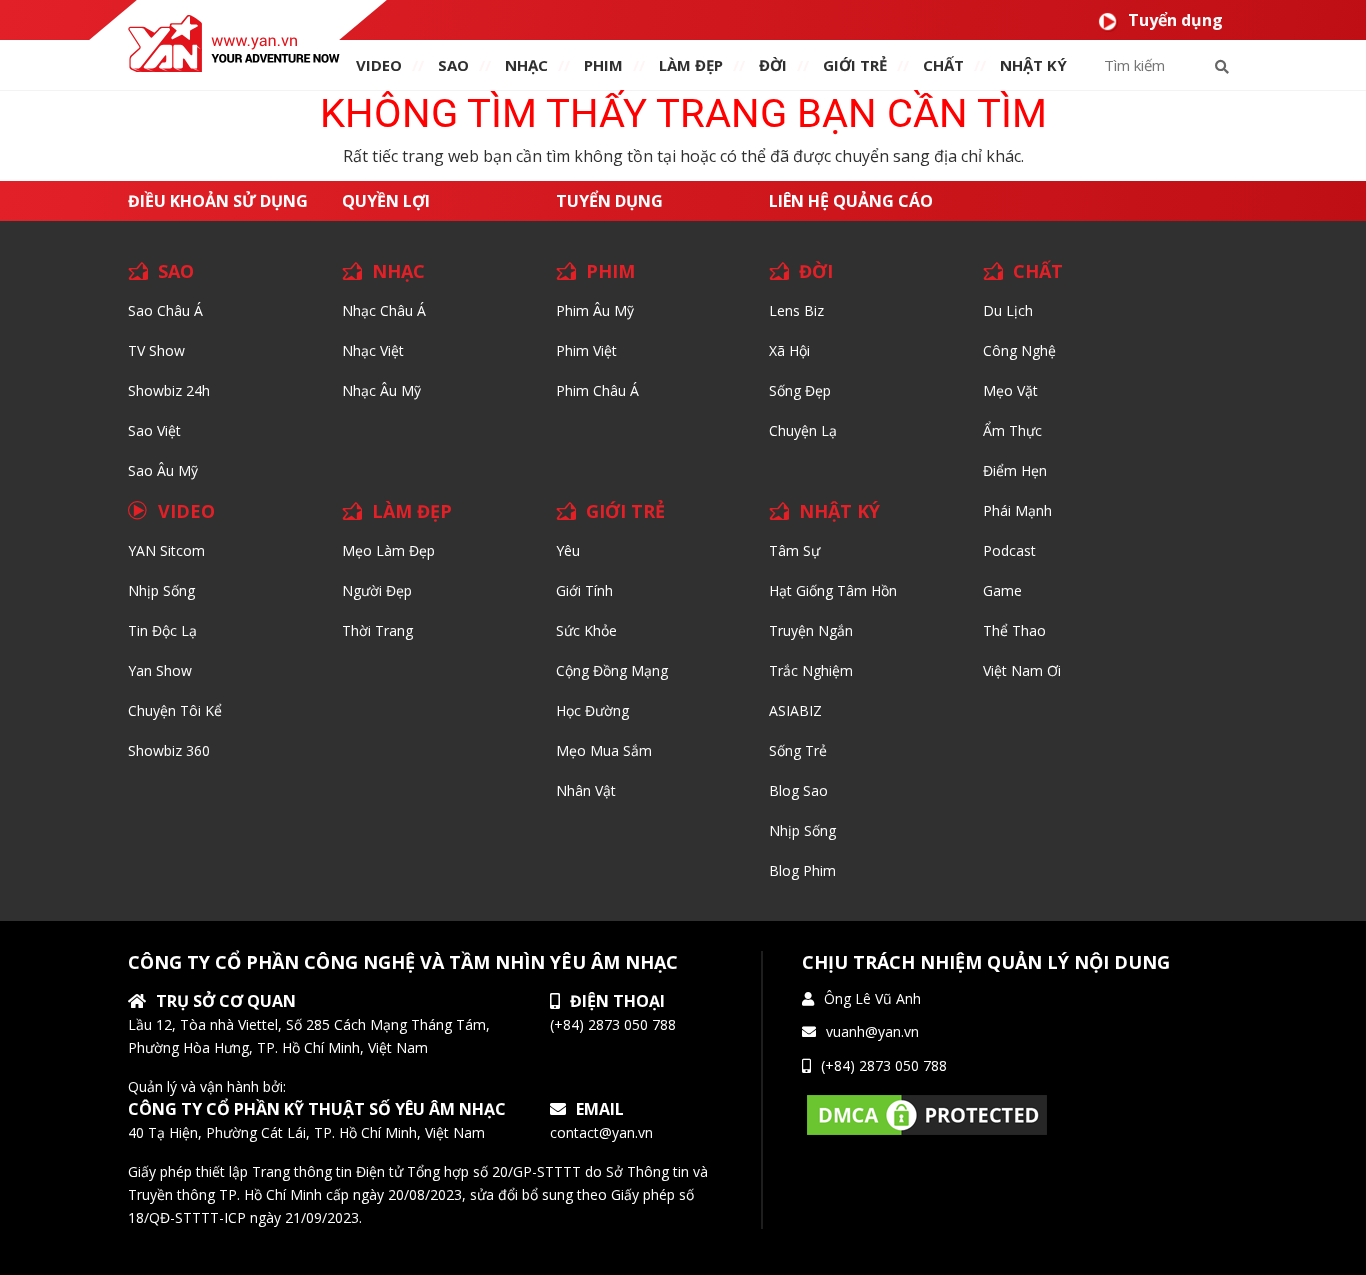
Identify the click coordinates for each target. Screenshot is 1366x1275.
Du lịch (1008, 310)
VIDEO (379, 65)
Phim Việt (586, 350)
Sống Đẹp (800, 390)
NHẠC (526, 65)
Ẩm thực (1012, 430)
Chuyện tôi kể (175, 710)
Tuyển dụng (1175, 20)
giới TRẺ (855, 65)
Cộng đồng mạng (612, 670)
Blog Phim (802, 870)
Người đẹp (377, 590)
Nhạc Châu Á (384, 310)
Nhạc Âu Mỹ (381, 390)
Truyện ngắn (811, 630)
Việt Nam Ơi (1022, 670)
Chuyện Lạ (803, 430)
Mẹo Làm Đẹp (388, 550)
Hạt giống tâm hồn (833, 590)
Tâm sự (794, 550)
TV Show (156, 350)
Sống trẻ (798, 750)
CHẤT (1038, 271)
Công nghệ (1019, 350)
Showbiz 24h (169, 390)
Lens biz (796, 310)
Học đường (592, 710)
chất (943, 65)
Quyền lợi (386, 201)
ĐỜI (773, 65)
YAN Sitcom (166, 550)
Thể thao (1014, 630)
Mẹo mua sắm (604, 750)
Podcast (1009, 550)
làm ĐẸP (691, 65)
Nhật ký (1033, 65)
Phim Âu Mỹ (595, 310)
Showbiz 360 (169, 750)
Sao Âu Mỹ (163, 470)
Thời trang (377, 630)
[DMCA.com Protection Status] (927, 1113)
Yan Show (160, 670)
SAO (453, 65)
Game (1002, 590)
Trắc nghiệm (811, 670)
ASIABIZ (795, 710)
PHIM (603, 65)
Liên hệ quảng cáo (851, 201)
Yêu (568, 550)
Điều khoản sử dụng (218, 201)
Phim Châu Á (597, 390)
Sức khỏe (586, 630)
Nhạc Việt (373, 350)
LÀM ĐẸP (412, 511)
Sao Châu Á (165, 310)
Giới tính (584, 590)
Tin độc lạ (162, 630)
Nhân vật (586, 790)
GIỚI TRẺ (625, 511)
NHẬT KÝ (839, 511)
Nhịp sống (161, 590)
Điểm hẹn (1015, 470)
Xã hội (789, 350)
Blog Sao (798, 790)
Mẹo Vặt (1010, 390)
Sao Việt (154, 430)
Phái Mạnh (1017, 510)
